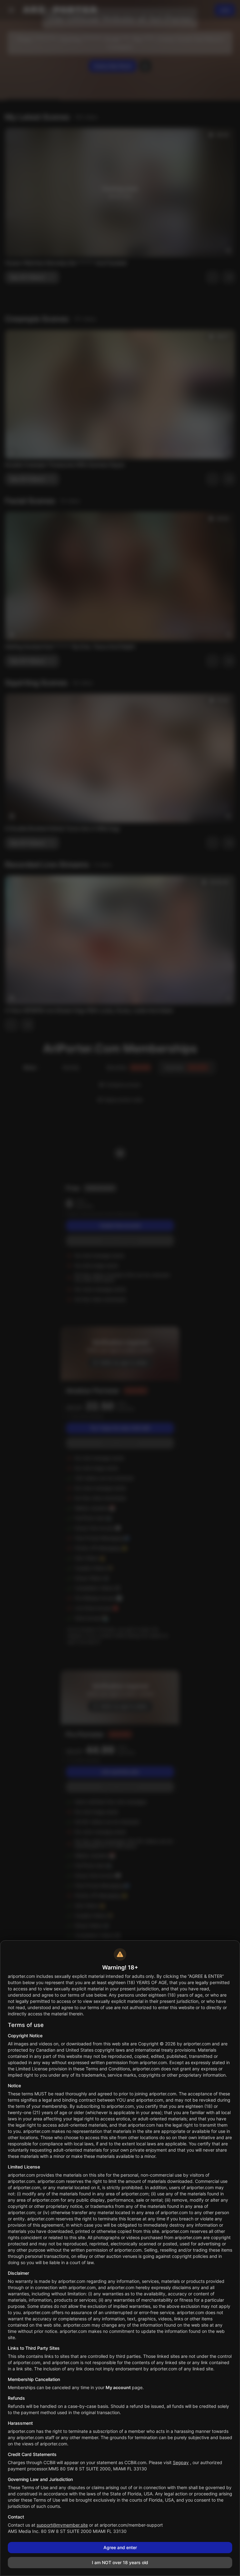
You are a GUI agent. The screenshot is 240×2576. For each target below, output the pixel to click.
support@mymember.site (62, 2525)
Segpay (181, 2462)
